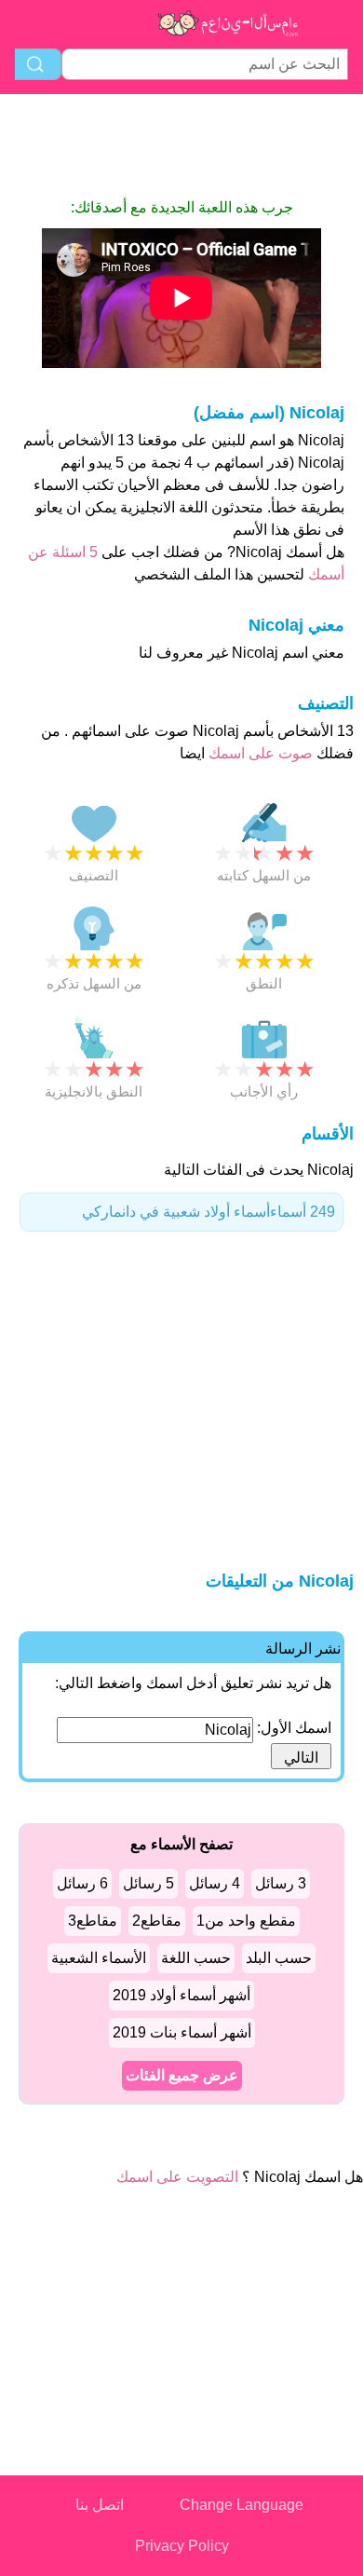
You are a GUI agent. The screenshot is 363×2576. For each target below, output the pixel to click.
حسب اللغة (196, 1958)
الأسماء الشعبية (99, 1958)
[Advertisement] (181, 145)
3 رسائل (281, 1883)
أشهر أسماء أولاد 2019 (181, 1995)
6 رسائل (82, 1883)
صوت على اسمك (259, 753)
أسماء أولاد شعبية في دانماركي (208, 1212)
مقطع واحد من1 (246, 1921)
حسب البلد (279, 1958)
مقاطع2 (157, 1921)
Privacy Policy (182, 2546)
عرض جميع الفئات (182, 2075)
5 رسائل (148, 1883)
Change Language (242, 2505)
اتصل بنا (100, 2505)
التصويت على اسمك (177, 2177)
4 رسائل (215, 1883)
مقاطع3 (93, 1921)
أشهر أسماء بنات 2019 (182, 2032)
